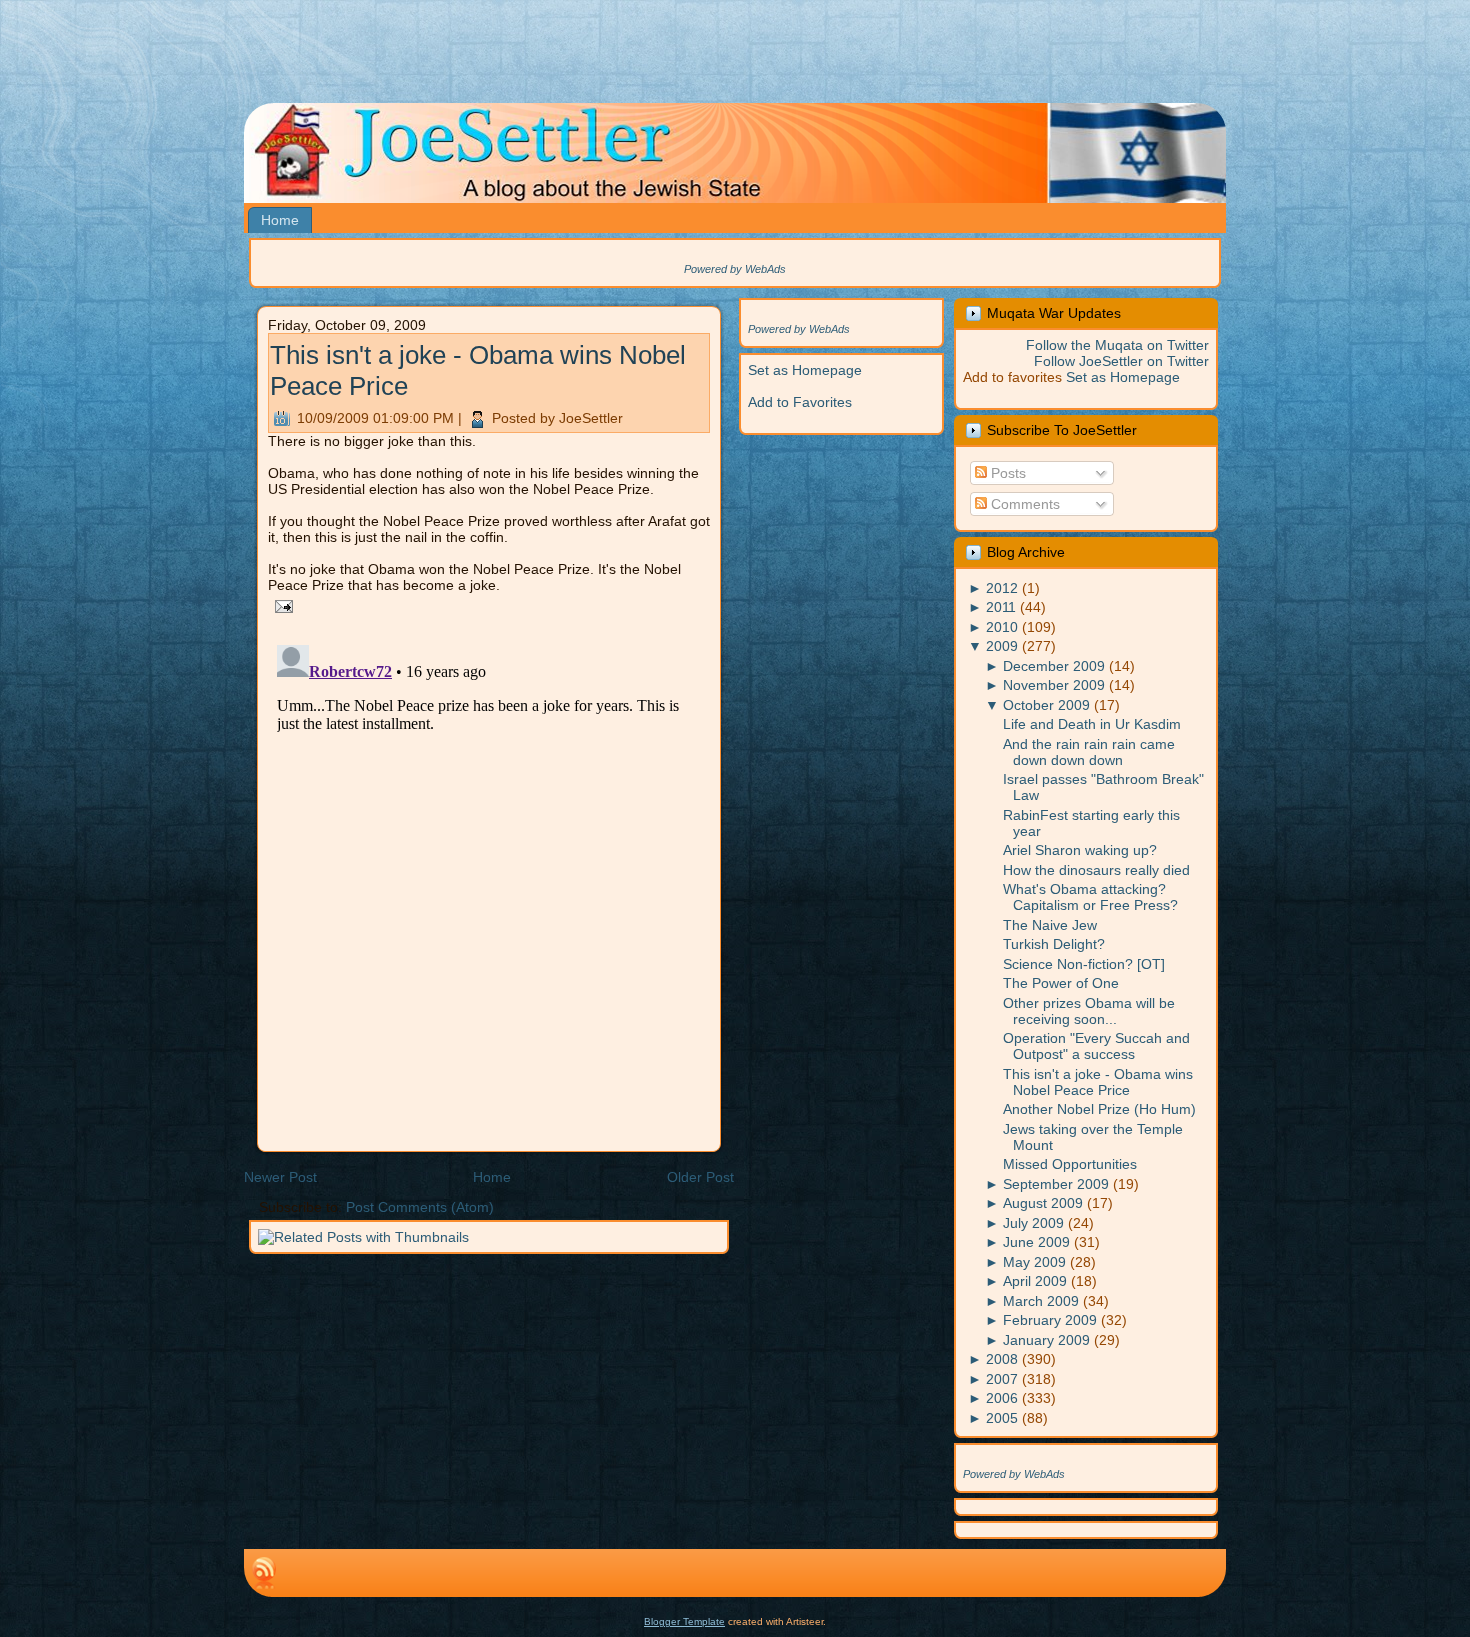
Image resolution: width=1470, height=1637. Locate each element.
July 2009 (1033, 1223)
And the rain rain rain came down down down (1089, 752)
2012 (1002, 588)
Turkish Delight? (1054, 944)
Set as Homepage (805, 370)
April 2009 (1035, 1281)
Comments (1023, 504)
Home (492, 1177)
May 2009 (1034, 1262)
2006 (1002, 1398)
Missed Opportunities (1070, 1164)
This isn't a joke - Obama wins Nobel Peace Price (1098, 1082)
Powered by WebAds (735, 269)
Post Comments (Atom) (420, 1207)
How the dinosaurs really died (1096, 870)
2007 (1002, 1379)
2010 (1002, 627)
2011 (1001, 607)
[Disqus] (489, 887)
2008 (1002, 1359)
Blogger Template (684, 1621)
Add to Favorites (800, 402)
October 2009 (1046, 705)
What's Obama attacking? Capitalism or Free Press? (1090, 897)
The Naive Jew (1050, 925)
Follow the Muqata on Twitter (1117, 345)
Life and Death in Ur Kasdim (1092, 724)
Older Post (700, 1177)
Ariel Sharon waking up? (1080, 850)
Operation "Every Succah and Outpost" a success (1096, 1046)
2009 (1002, 646)
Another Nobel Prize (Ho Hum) (1099, 1109)
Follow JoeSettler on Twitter (1121, 361)
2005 (1002, 1418)
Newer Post (280, 1177)
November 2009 (1054, 685)
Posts (1006, 473)
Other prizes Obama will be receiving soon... (1089, 1011)
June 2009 (1036, 1242)
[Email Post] (280, 605)
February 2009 (1050, 1320)
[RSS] (264, 1573)
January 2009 (1046, 1340)
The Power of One (1061, 983)
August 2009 (1043, 1203)
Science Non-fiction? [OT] (1084, 964)
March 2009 (1041, 1301)
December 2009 (1054, 666)
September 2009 (1056, 1184)
